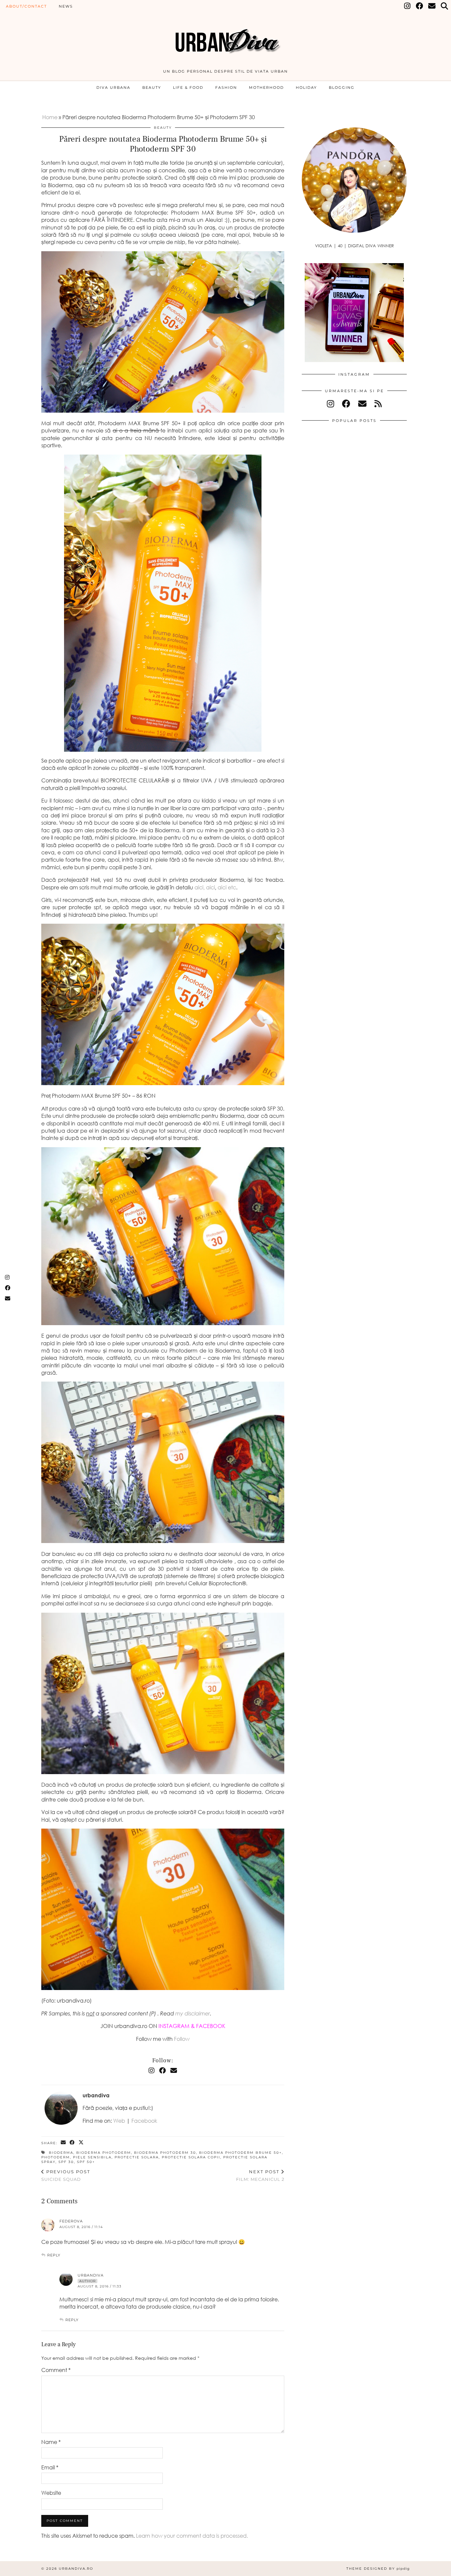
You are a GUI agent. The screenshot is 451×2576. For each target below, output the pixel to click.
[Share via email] (64, 2143)
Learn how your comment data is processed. (192, 2536)
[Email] (432, 6)
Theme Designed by (378, 2569)
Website (51, 2493)
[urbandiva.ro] (225, 37)
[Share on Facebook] (72, 2143)
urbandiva (91, 2275)
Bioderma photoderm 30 (165, 2153)
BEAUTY (152, 87)
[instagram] (330, 404)
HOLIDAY (306, 87)
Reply (54, 2255)
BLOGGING (342, 87)
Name (51, 2442)
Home (50, 117)
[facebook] (346, 404)
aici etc (227, 887)
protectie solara (137, 2157)
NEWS (66, 6)
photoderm (56, 2157)
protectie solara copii (191, 2157)
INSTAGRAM (174, 2026)
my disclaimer (193, 2013)
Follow (182, 2039)
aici (210, 887)
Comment (56, 2370)
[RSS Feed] (378, 404)
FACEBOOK (211, 2026)
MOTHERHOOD (266, 87)
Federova (71, 2221)
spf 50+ (86, 2162)
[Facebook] (420, 6)
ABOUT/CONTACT (26, 6)
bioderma (61, 2153)
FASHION (226, 87)
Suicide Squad (66, 2175)
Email (50, 2467)
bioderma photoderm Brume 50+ (241, 2153)
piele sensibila (92, 2157)
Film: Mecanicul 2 (260, 2175)
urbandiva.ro (76, 2569)
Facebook (144, 2121)
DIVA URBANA (113, 87)
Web (119, 2121)
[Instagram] (408, 6)
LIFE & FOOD (188, 87)
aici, (200, 887)
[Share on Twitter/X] (81, 2143)
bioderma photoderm (104, 2153)
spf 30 (66, 2162)
